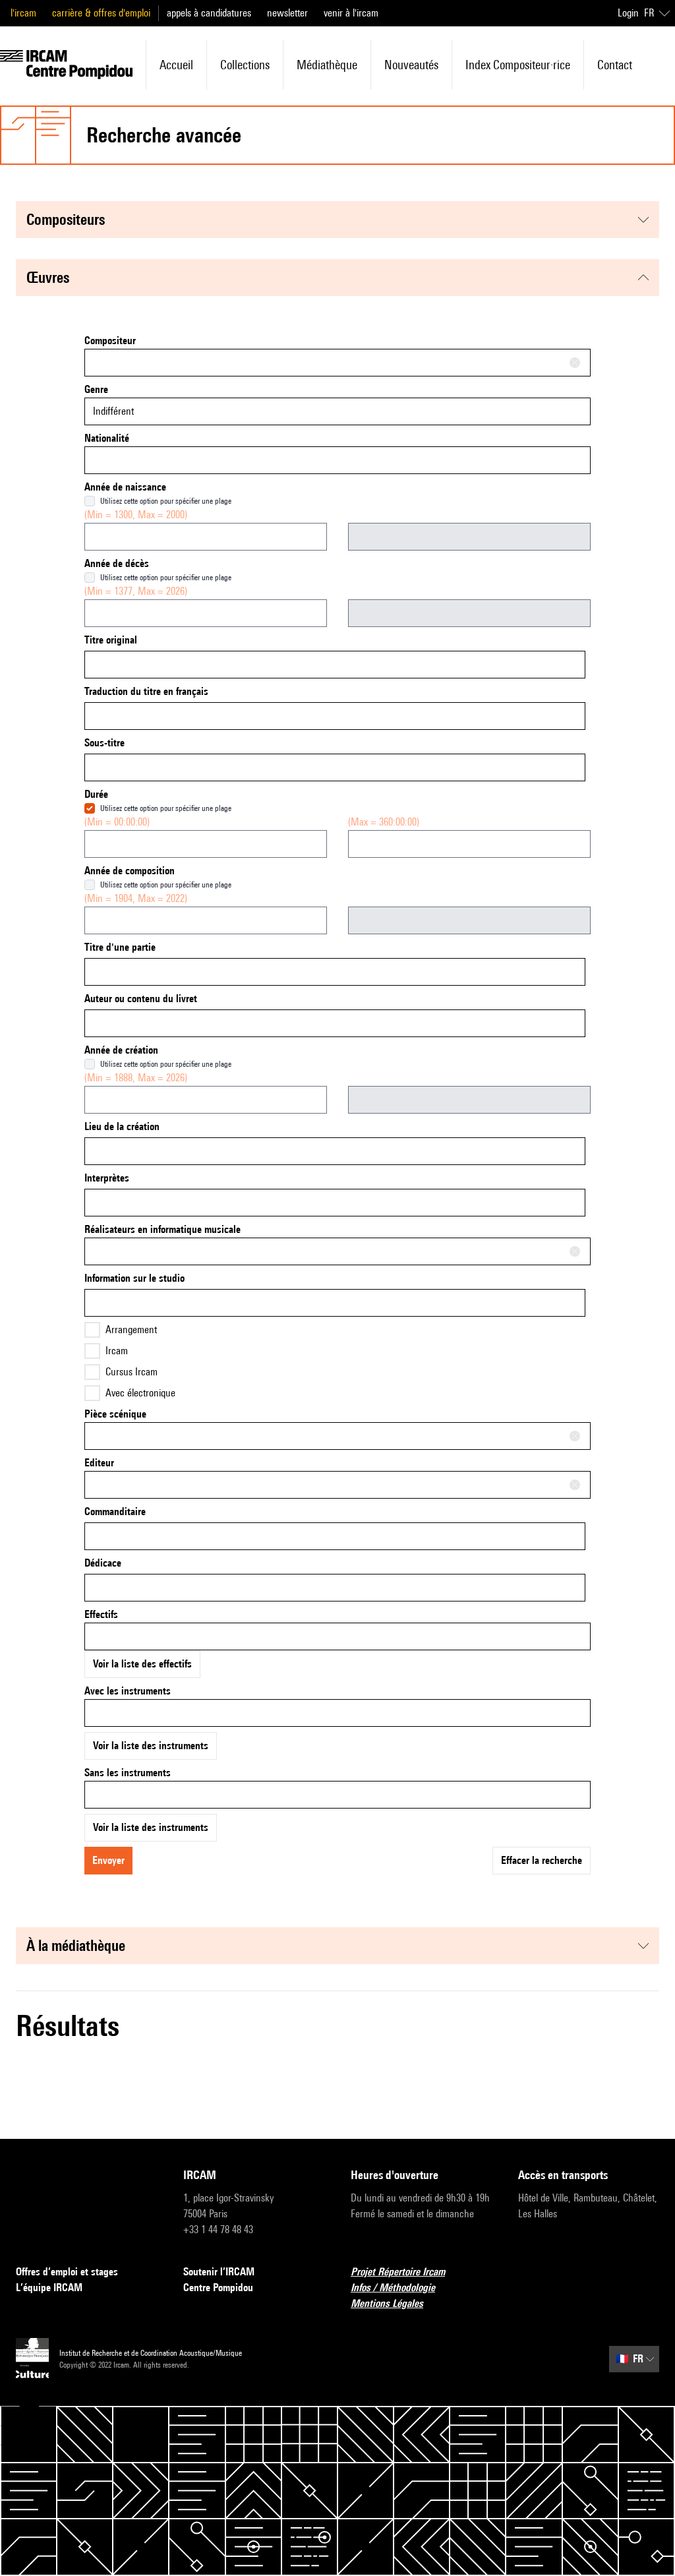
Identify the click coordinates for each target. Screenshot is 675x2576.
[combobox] (337, 363)
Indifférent (113, 411)
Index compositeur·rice (518, 65)
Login (628, 13)
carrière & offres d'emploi (101, 13)
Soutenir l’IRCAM (219, 2272)
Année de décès (117, 563)
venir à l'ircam (351, 13)
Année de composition (130, 871)
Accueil (176, 65)
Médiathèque (327, 65)
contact (615, 65)
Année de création (121, 1050)
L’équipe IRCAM (49, 2288)
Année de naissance (125, 487)
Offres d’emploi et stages (67, 2272)
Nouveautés (411, 65)
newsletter (287, 13)
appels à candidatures (209, 13)
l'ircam (23, 13)
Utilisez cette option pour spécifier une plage (166, 501)
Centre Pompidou (218, 2288)
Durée (96, 794)
